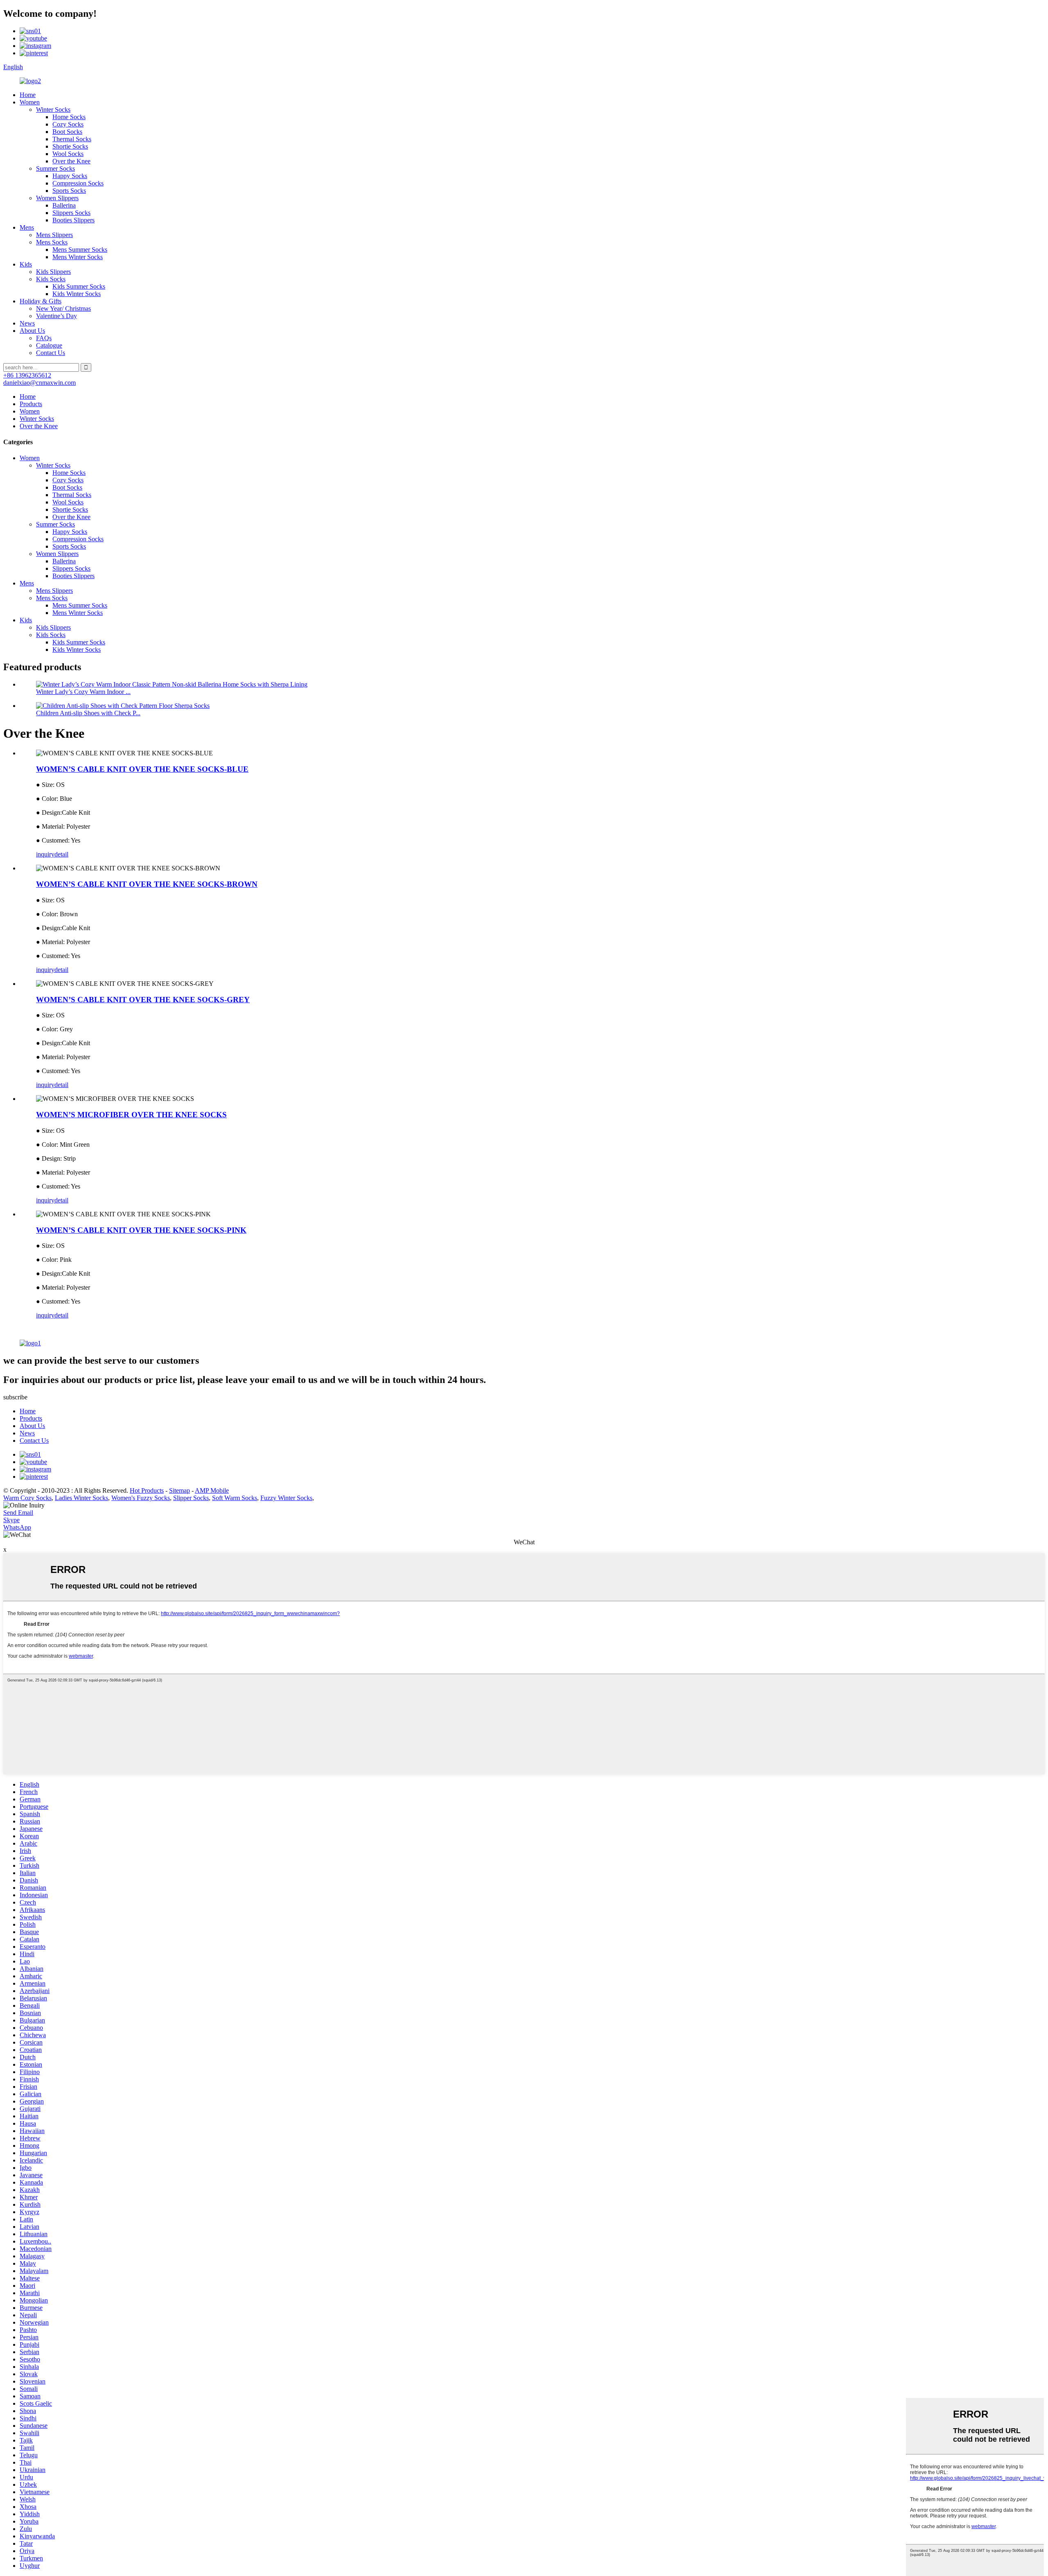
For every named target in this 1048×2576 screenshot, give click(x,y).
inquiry (45, 854)
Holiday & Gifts (41, 301)
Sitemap (180, 1490)
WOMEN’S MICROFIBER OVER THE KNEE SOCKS (131, 1115)
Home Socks (69, 117)
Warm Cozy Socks (27, 1498)
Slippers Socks (71, 213)
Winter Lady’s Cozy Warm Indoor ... (83, 692)
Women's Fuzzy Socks (141, 1498)
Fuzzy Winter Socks (286, 1498)
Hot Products (147, 1490)
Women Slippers (57, 198)
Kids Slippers (53, 272)
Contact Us (51, 353)
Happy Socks (70, 176)
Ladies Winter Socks (81, 1498)
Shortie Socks (70, 146)
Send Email (18, 1513)
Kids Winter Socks (77, 294)
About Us (32, 331)
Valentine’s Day (56, 316)
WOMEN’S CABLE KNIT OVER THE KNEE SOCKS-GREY (143, 1000)
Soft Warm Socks (235, 1498)
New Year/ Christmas (63, 308)
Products (31, 404)
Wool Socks (68, 154)
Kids (26, 264)
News (27, 323)
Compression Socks (78, 183)
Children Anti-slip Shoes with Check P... (88, 713)
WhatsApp (17, 1527)
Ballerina (64, 205)
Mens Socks (52, 242)
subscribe (15, 1397)
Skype (11, 1520)
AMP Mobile (212, 1490)
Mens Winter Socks (78, 257)
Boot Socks (67, 132)
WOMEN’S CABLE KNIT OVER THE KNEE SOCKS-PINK (141, 1230)
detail (61, 854)
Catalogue (49, 345)
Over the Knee (71, 161)
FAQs (44, 338)
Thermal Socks (72, 139)
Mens (27, 227)
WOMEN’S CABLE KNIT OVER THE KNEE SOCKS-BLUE (142, 769)
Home (28, 95)
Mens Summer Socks (80, 250)
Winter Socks (53, 110)
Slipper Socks (191, 1498)
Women (30, 102)
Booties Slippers (73, 220)
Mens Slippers (54, 235)
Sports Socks (69, 191)
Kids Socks (51, 279)
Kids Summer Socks (79, 286)
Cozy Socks (68, 124)
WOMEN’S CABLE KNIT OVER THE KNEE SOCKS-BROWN (147, 884)
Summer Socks (55, 168)
